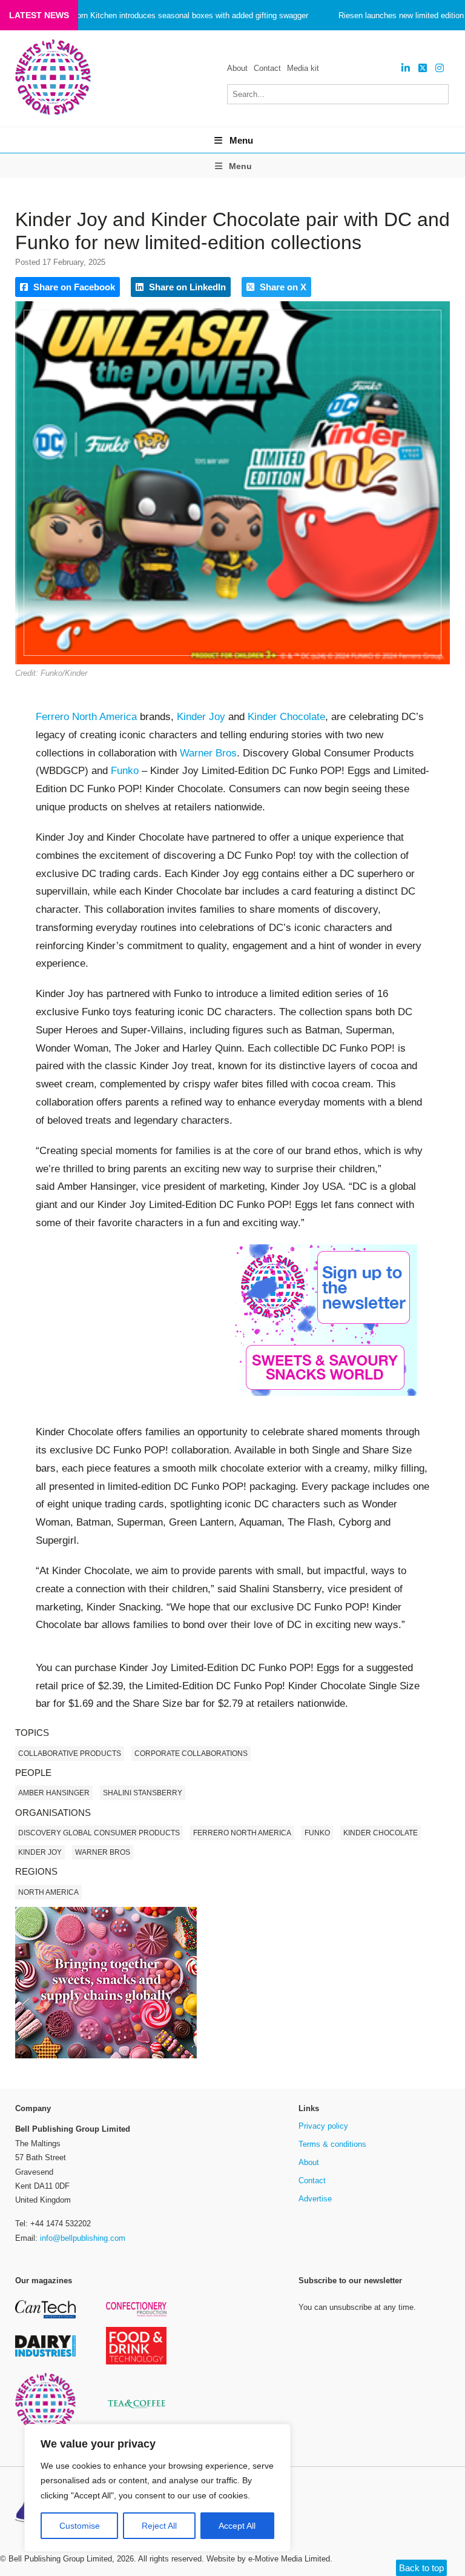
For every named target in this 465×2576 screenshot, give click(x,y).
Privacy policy (323, 2126)
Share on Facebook (73, 287)
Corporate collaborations (191, 1753)
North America (48, 1892)
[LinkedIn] (406, 68)
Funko (125, 771)
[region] (157, 2488)
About (237, 68)
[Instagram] (440, 68)
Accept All (237, 2526)
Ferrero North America (86, 717)
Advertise (315, 2199)
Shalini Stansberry (143, 1793)
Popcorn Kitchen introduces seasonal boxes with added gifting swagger (183, 15)
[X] (423, 68)
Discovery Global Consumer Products (99, 1833)
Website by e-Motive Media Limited (268, 2559)
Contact (267, 68)
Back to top (421, 2568)
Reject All (159, 2526)
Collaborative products (70, 1753)
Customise (80, 2526)
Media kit (303, 68)
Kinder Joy (40, 1852)
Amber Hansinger (54, 1793)
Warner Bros (208, 753)
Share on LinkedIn (186, 287)
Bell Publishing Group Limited (60, 2559)
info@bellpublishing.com (83, 2238)
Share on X (282, 287)
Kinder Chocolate (286, 717)
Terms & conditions (332, 2144)
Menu (241, 140)
